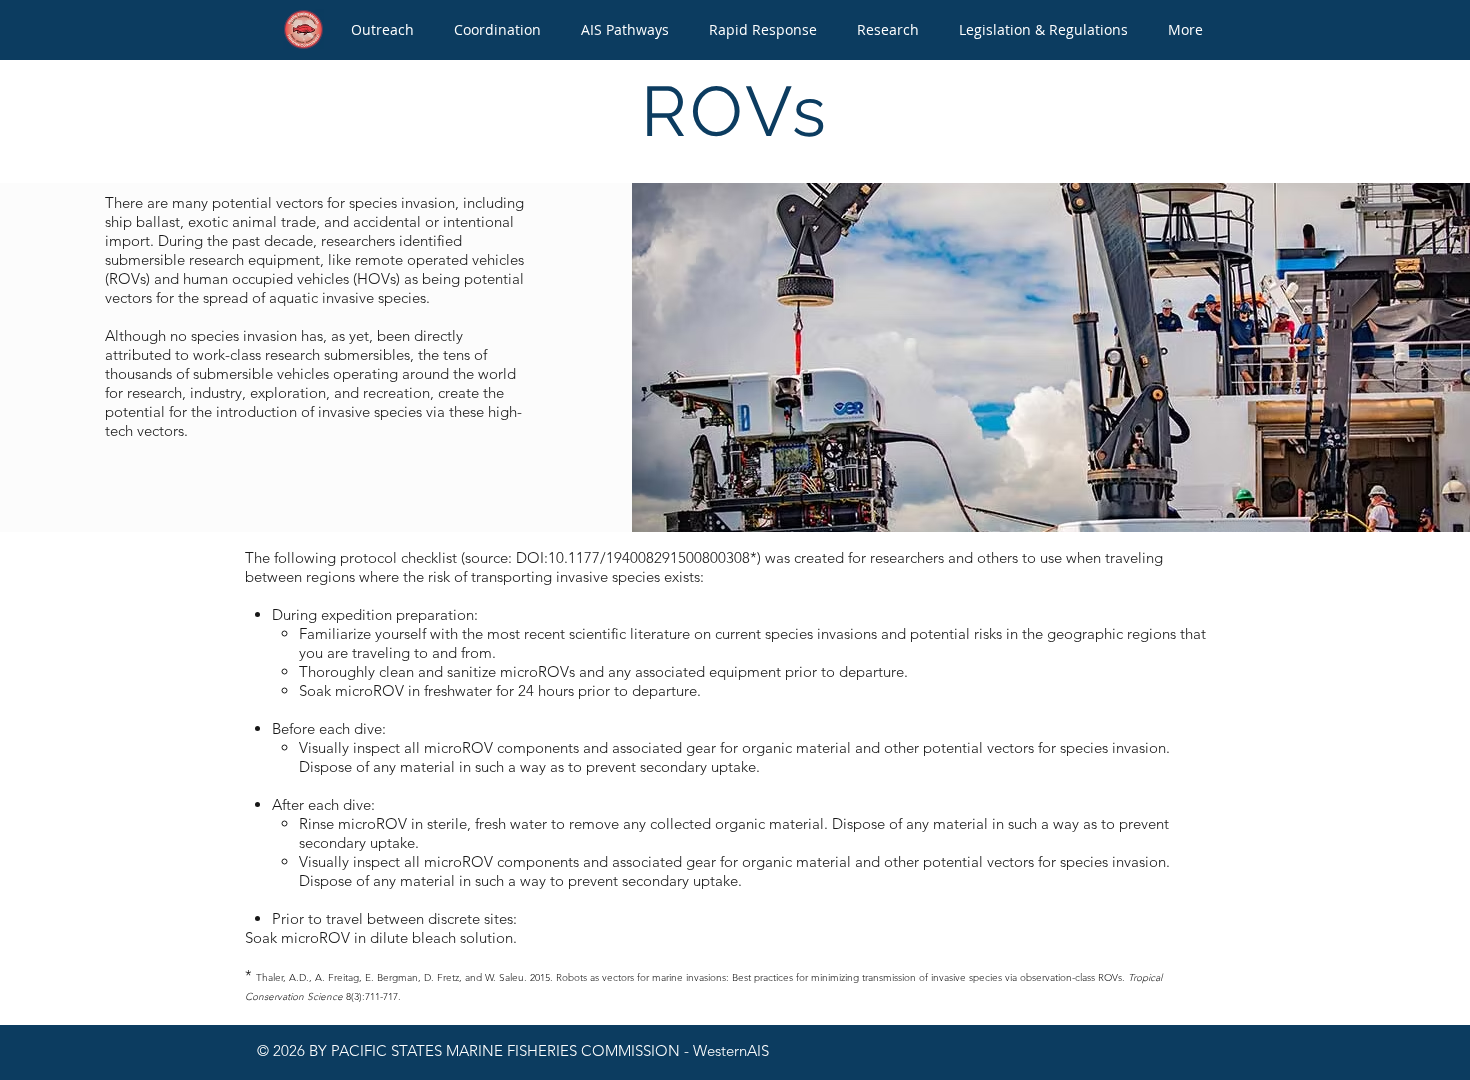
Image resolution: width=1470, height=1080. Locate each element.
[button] (382, 29)
